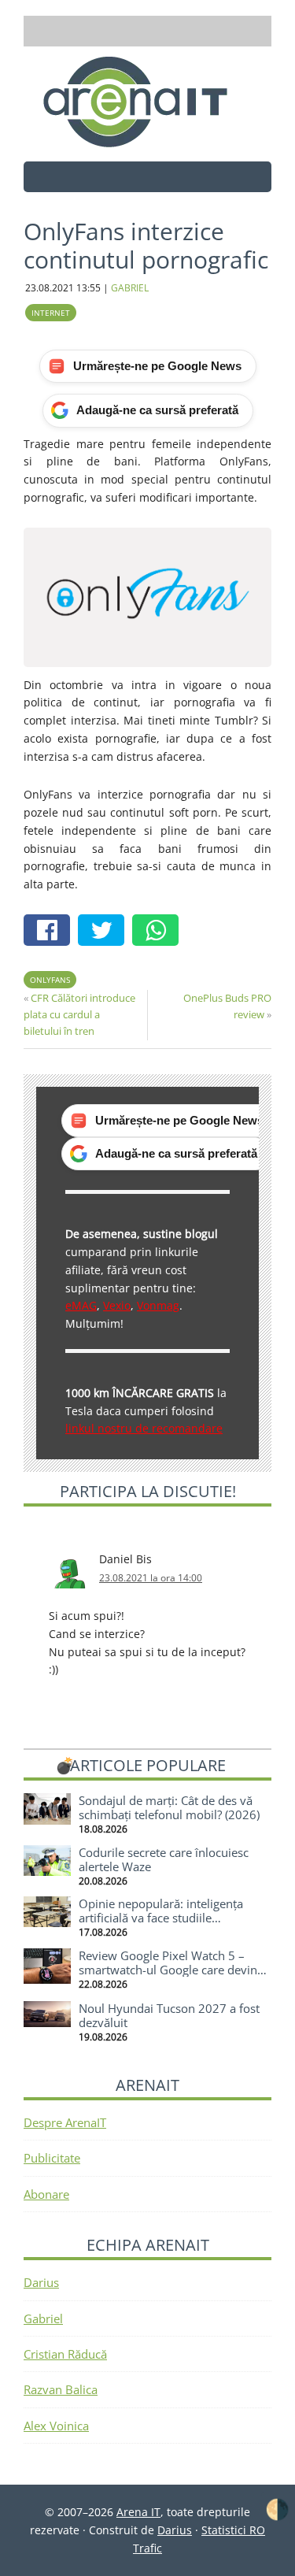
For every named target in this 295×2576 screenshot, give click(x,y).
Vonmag (158, 1305)
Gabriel (43, 2318)
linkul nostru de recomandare (144, 1428)
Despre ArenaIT (65, 2122)
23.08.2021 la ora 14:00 (151, 1578)
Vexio (117, 1305)
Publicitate (52, 2158)
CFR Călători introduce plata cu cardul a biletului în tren (79, 1014)
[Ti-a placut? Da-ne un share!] (51, 932)
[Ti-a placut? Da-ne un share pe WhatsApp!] (159, 932)
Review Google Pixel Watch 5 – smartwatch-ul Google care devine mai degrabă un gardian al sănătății (174, 1970)
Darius (41, 2282)
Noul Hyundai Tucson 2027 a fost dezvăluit (169, 2015)
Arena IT (148, 102)
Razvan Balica (61, 2389)
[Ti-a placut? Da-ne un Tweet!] (105, 932)
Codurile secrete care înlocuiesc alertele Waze (164, 1859)
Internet (51, 313)
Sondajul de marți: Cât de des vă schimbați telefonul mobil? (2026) (169, 1807)
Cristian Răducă (65, 2354)
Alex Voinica (56, 2426)
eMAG (81, 1305)
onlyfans (50, 980)
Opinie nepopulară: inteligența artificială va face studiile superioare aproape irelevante (161, 1918)
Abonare (46, 2194)
